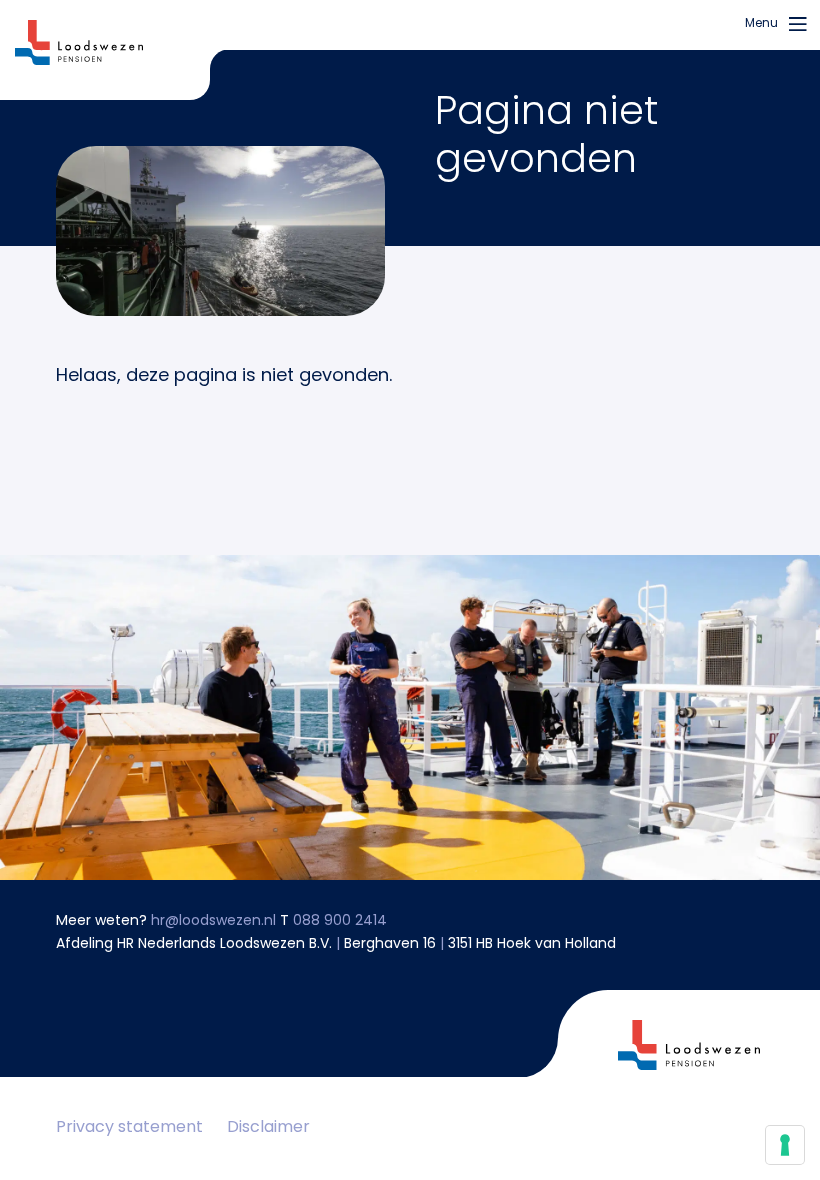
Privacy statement (129, 1128)
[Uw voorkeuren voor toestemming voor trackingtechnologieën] (785, 1145)
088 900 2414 (340, 921)
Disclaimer (268, 1128)
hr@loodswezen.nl (213, 921)
